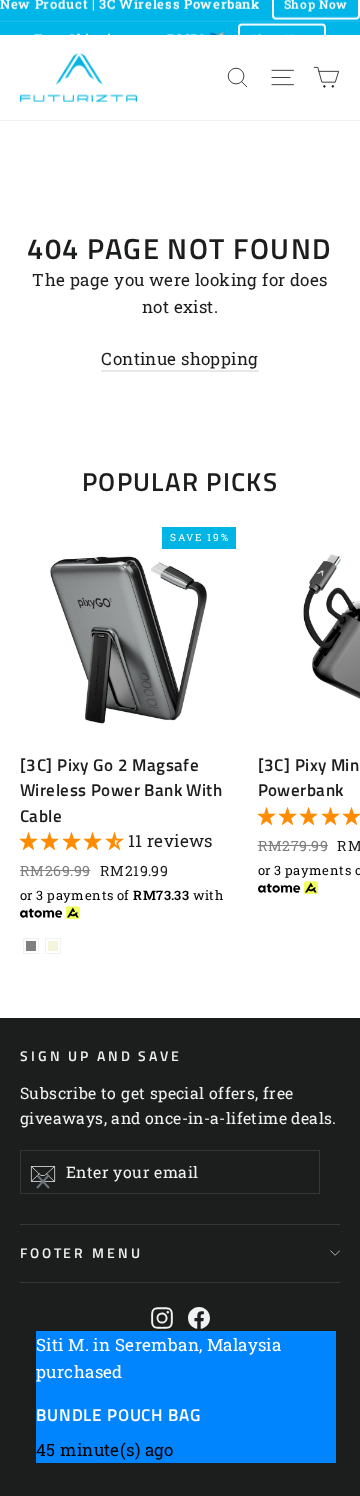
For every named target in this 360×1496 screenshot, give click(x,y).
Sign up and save (101, 1055)
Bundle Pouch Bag (118, 1415)
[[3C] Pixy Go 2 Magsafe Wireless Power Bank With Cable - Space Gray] (31, 946)
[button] (74, 840)
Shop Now (282, 30)
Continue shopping (179, 358)
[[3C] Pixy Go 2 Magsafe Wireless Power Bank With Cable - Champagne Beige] (53, 946)
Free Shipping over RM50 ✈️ (130, 30)
